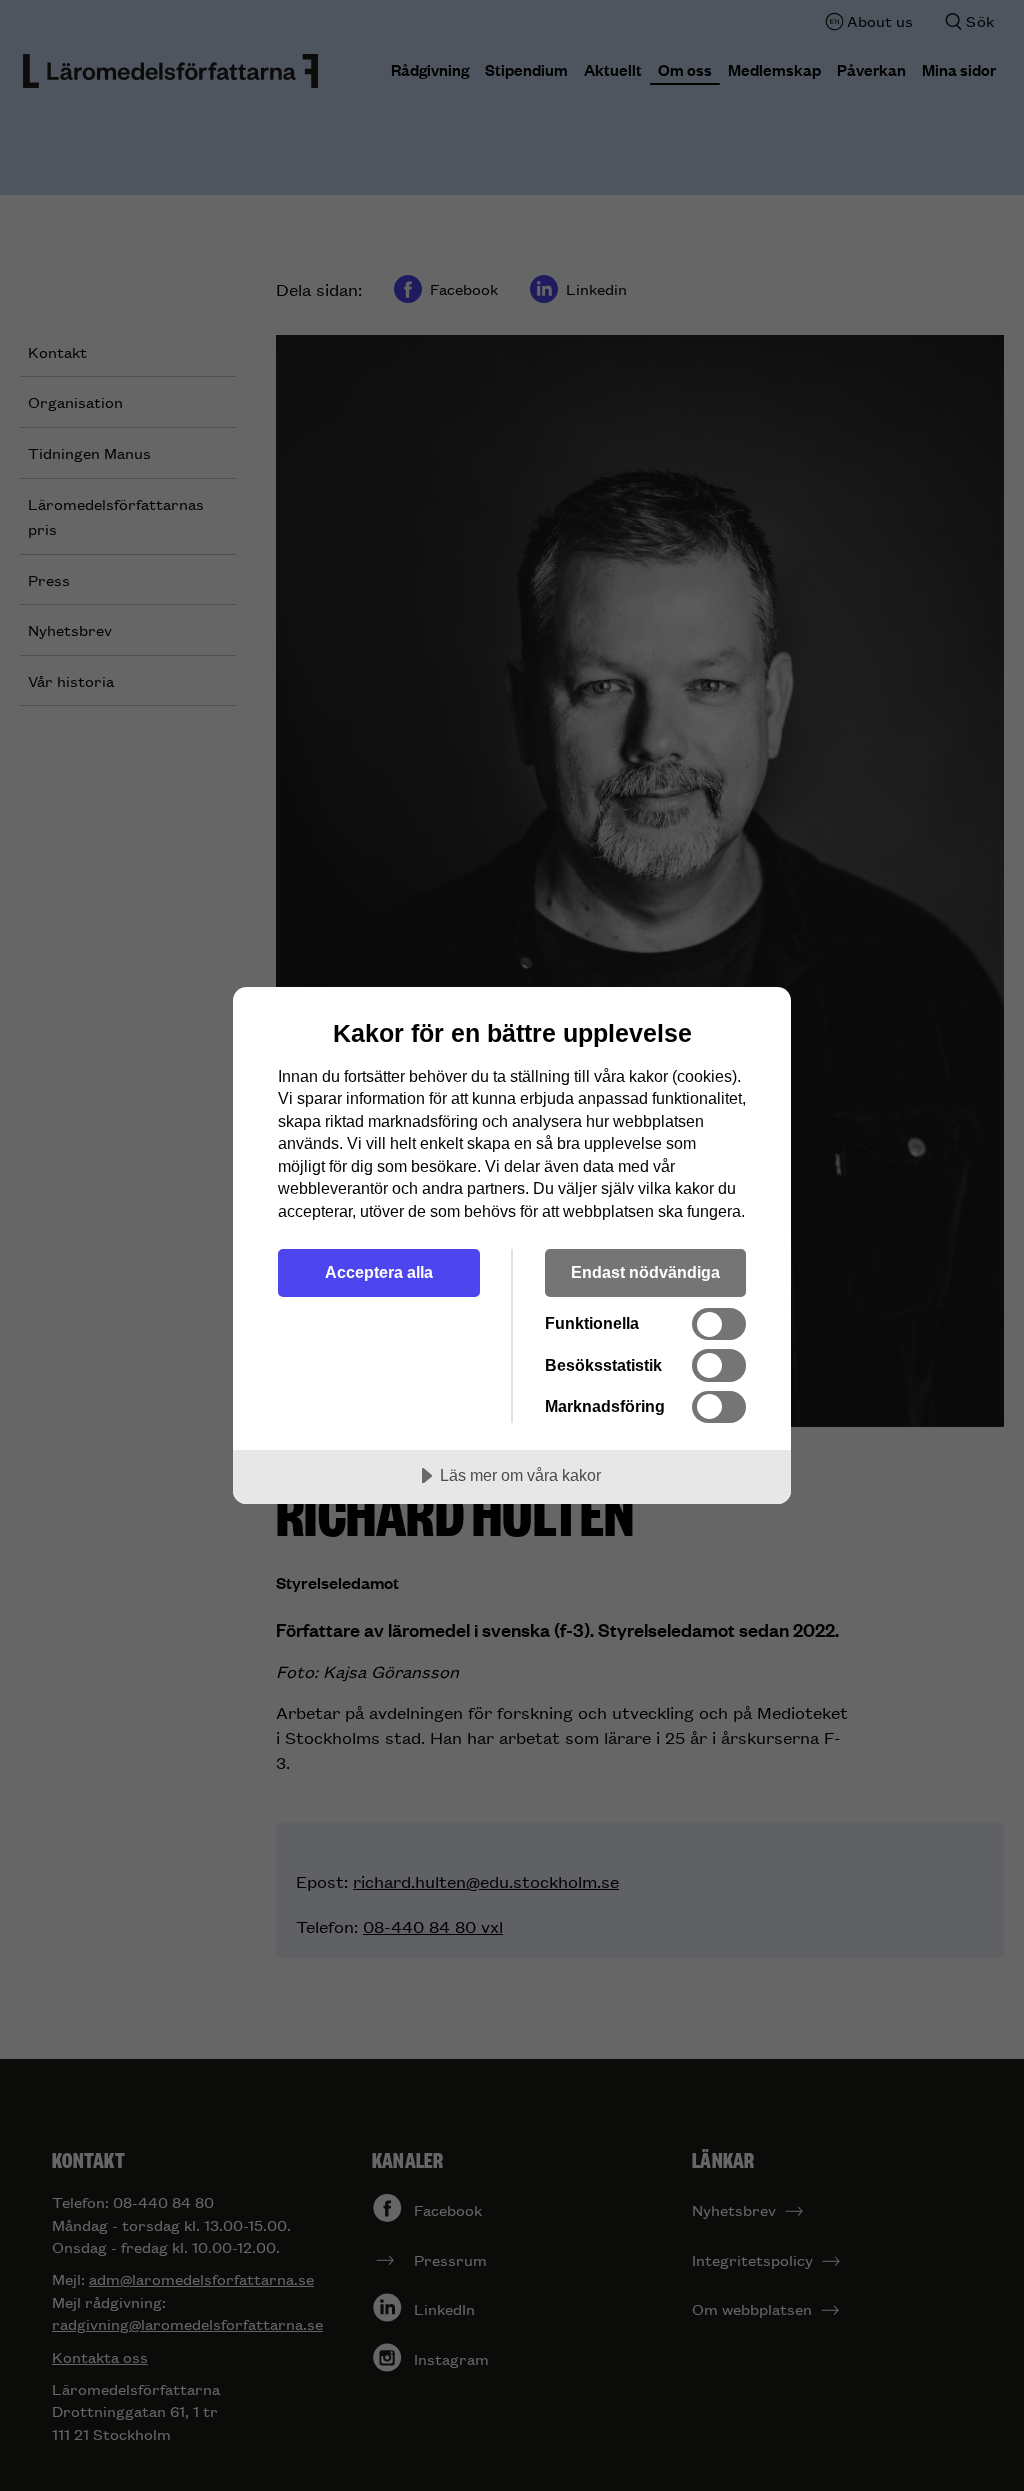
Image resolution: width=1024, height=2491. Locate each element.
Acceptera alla (379, 1272)
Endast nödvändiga (645, 1272)
